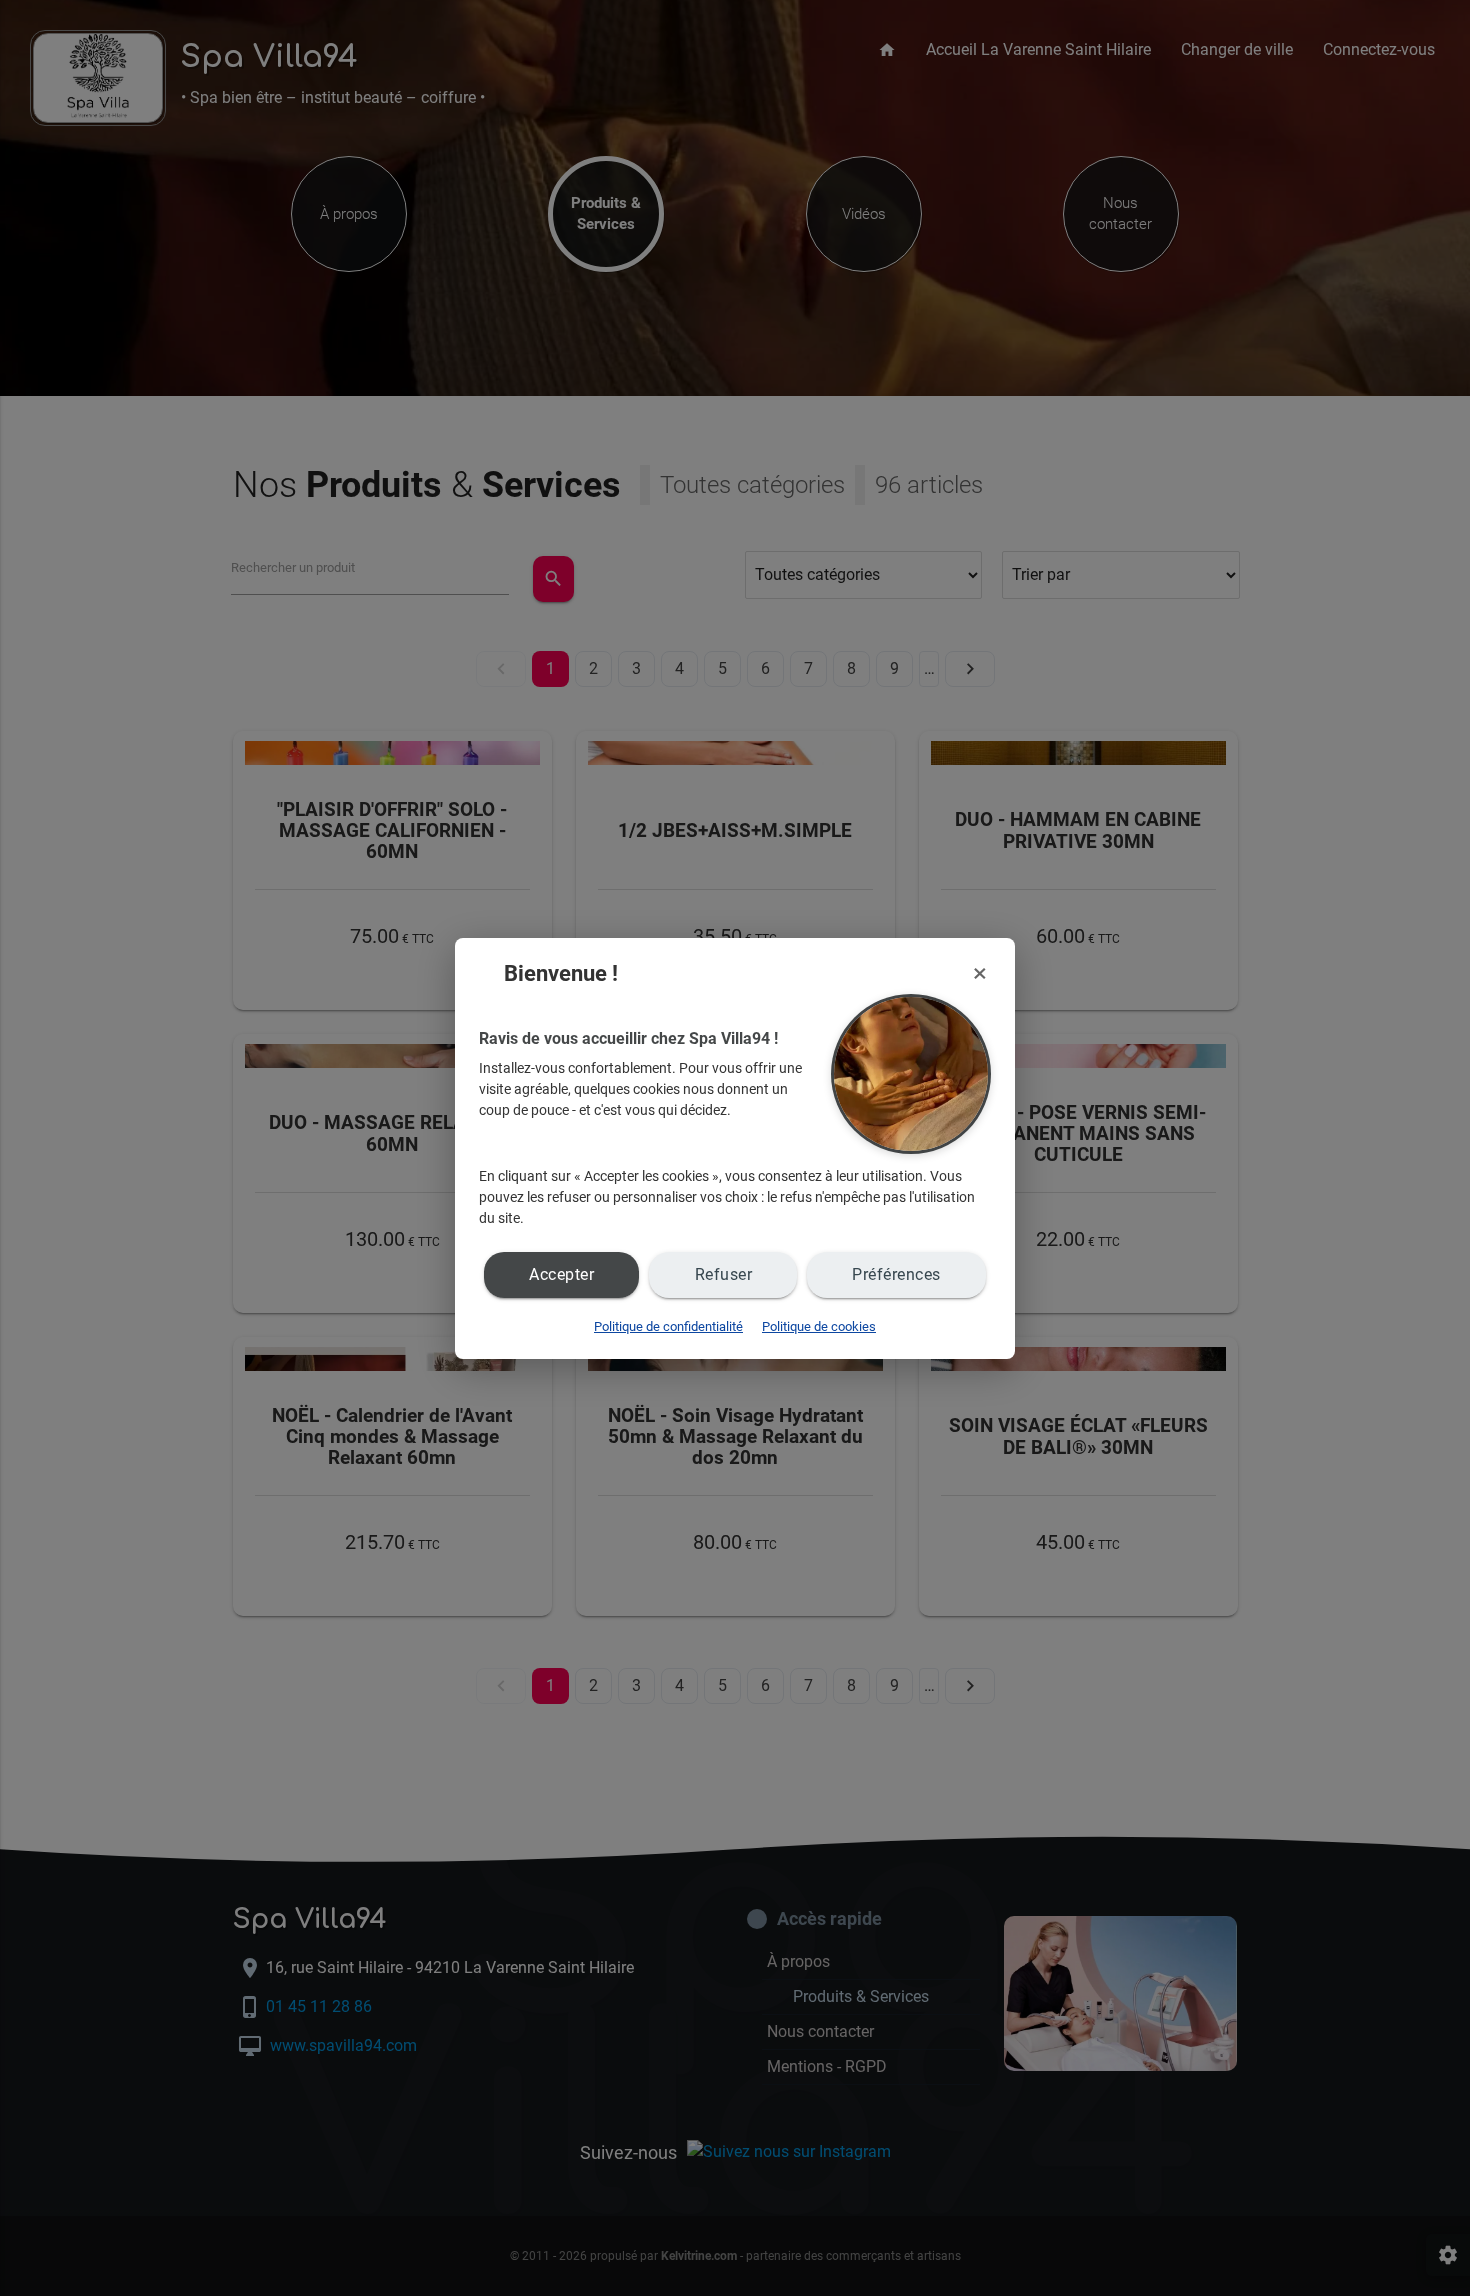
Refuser (724, 1274)
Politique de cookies (819, 1326)
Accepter (561, 1274)
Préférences (896, 1274)
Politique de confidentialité (668, 1326)
